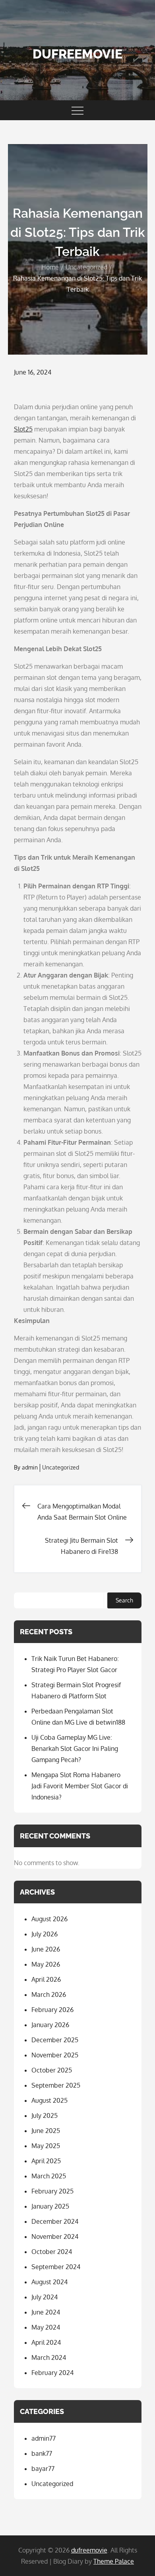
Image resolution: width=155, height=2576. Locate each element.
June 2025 (46, 2131)
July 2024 (45, 2297)
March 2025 (49, 2176)
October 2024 (52, 2252)
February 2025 (52, 2191)
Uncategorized (61, 1467)
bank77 (42, 2453)
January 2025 (50, 2206)
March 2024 (49, 2357)
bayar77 (43, 2469)
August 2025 (49, 2100)
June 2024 (46, 2312)
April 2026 (46, 1979)
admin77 (44, 2438)
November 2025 (55, 2055)
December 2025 (55, 2040)
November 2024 (55, 2236)
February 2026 (52, 2010)
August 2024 (49, 2282)
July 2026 (45, 1934)
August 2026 (49, 1919)
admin (30, 1467)
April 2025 (46, 2161)
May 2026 (46, 1964)
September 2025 (56, 2085)
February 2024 (52, 2373)
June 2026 (46, 1949)
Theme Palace (114, 2561)
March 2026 (49, 1994)
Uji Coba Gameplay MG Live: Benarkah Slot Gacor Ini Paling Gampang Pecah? (75, 1749)
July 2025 (45, 2115)
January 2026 (50, 2025)
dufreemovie (77, 54)
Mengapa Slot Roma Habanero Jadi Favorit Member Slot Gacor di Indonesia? (80, 1786)
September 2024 (56, 2267)
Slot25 (23, 429)
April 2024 (46, 2342)
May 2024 (46, 2327)
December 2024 (55, 2221)
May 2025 (46, 2146)
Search (124, 1600)
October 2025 (52, 2070)
